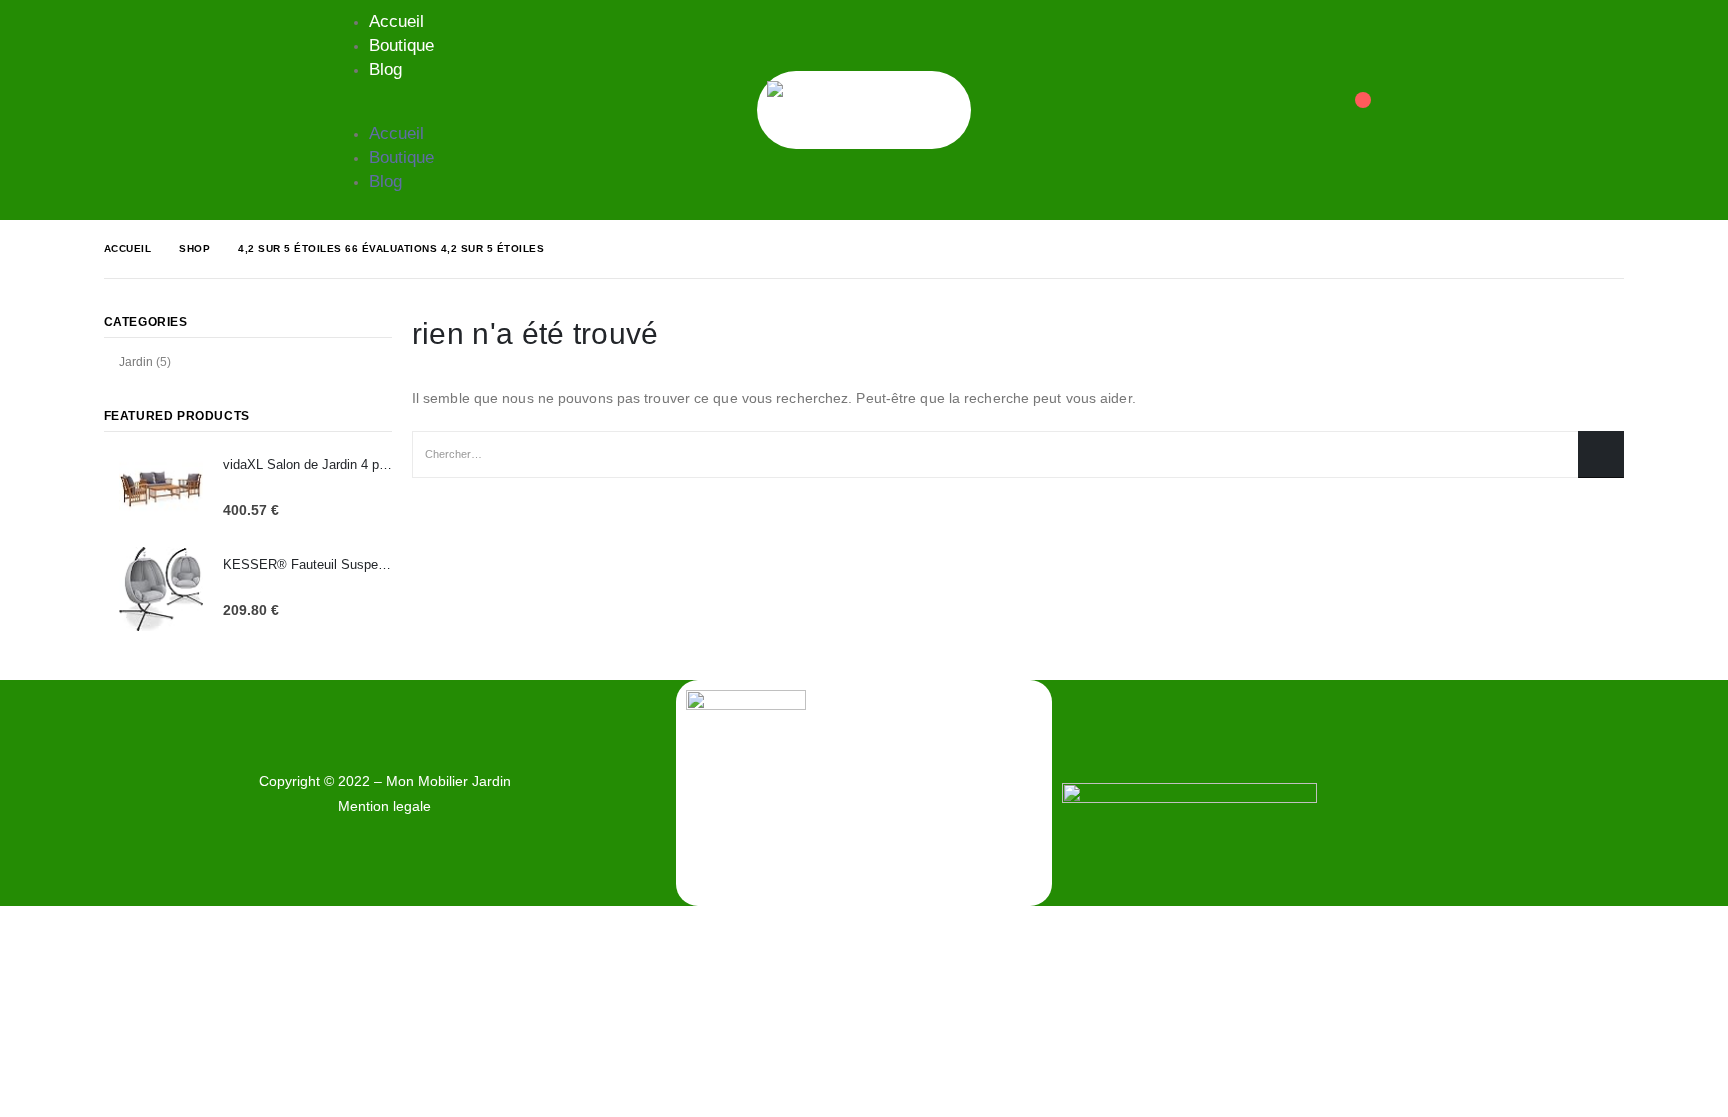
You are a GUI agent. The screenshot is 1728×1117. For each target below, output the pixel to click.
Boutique (401, 45)
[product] (161, 489)
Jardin (136, 362)
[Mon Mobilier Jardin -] (864, 110)
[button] (385, 110)
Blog (385, 69)
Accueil (396, 21)
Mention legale (384, 806)
